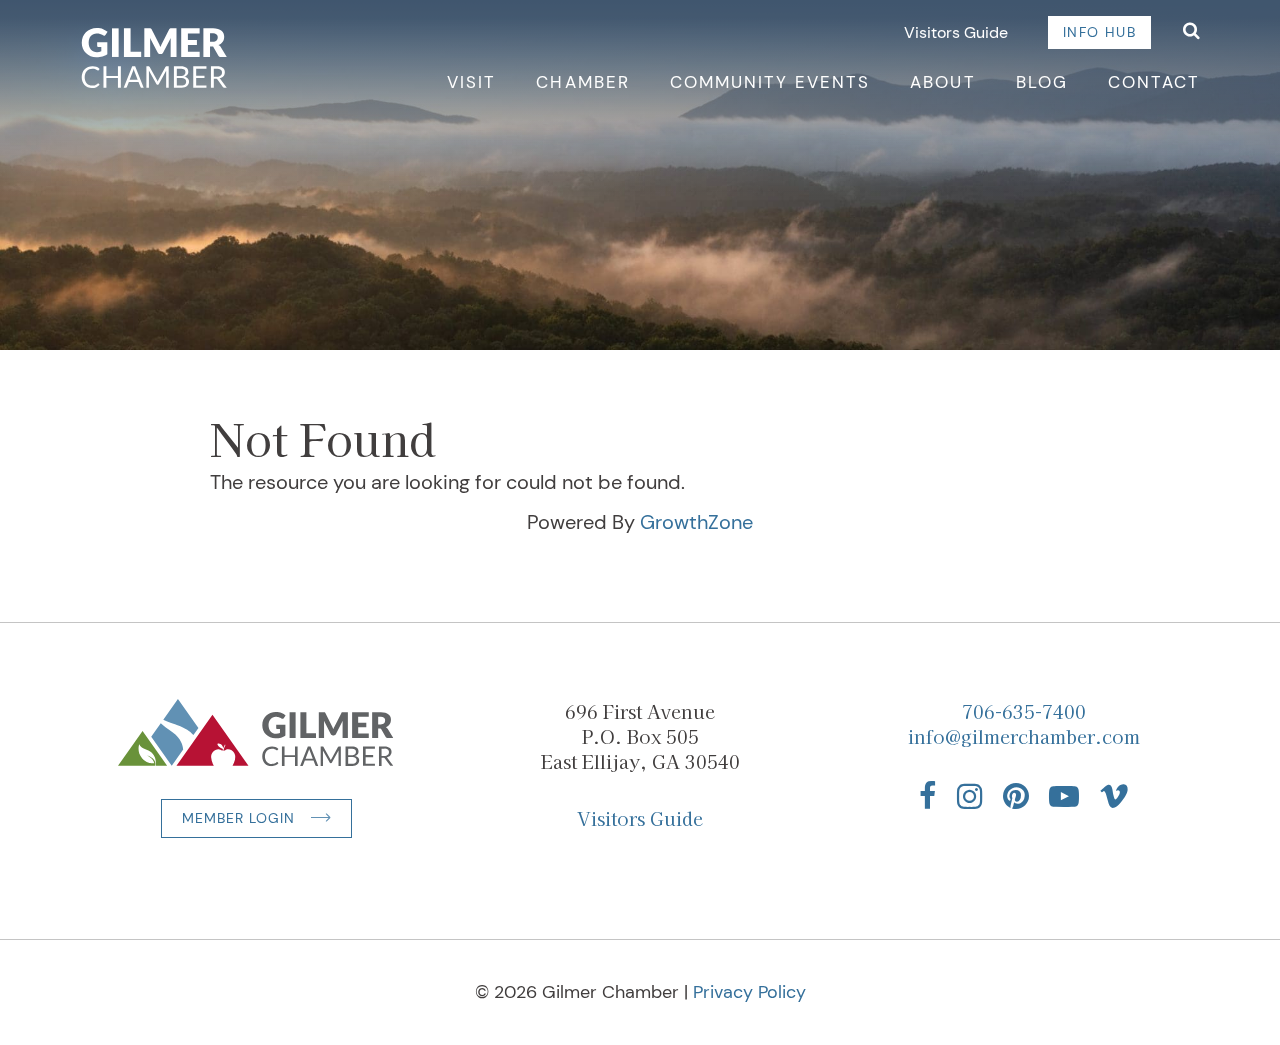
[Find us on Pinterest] (1016, 796)
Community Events (770, 82)
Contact (1154, 82)
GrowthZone (696, 522)
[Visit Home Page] (154, 58)
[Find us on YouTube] (1064, 796)
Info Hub (1099, 32)
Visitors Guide (956, 32)
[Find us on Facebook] (928, 796)
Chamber (582, 82)
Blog (1042, 82)
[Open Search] (1191, 32)
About (942, 82)
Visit (471, 82)
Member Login (238, 818)
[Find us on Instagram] (970, 796)
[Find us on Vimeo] (1114, 796)
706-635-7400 (1024, 711)
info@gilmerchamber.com (1024, 736)
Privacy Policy (749, 992)
